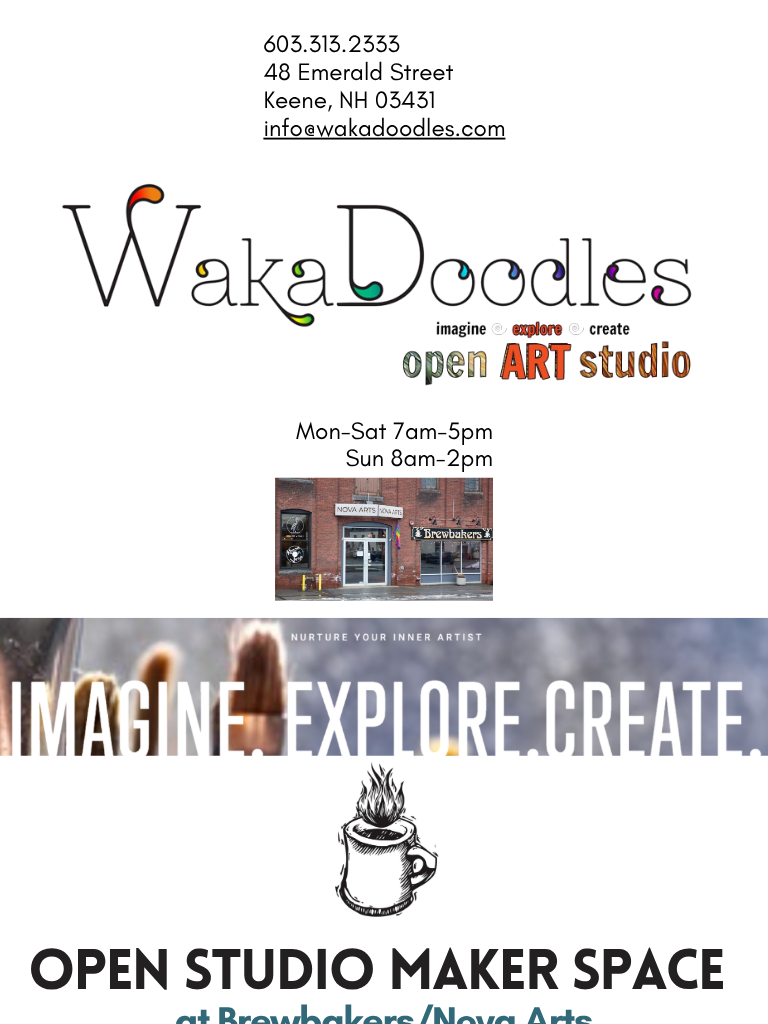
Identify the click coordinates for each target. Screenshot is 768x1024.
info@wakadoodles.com (384, 128)
